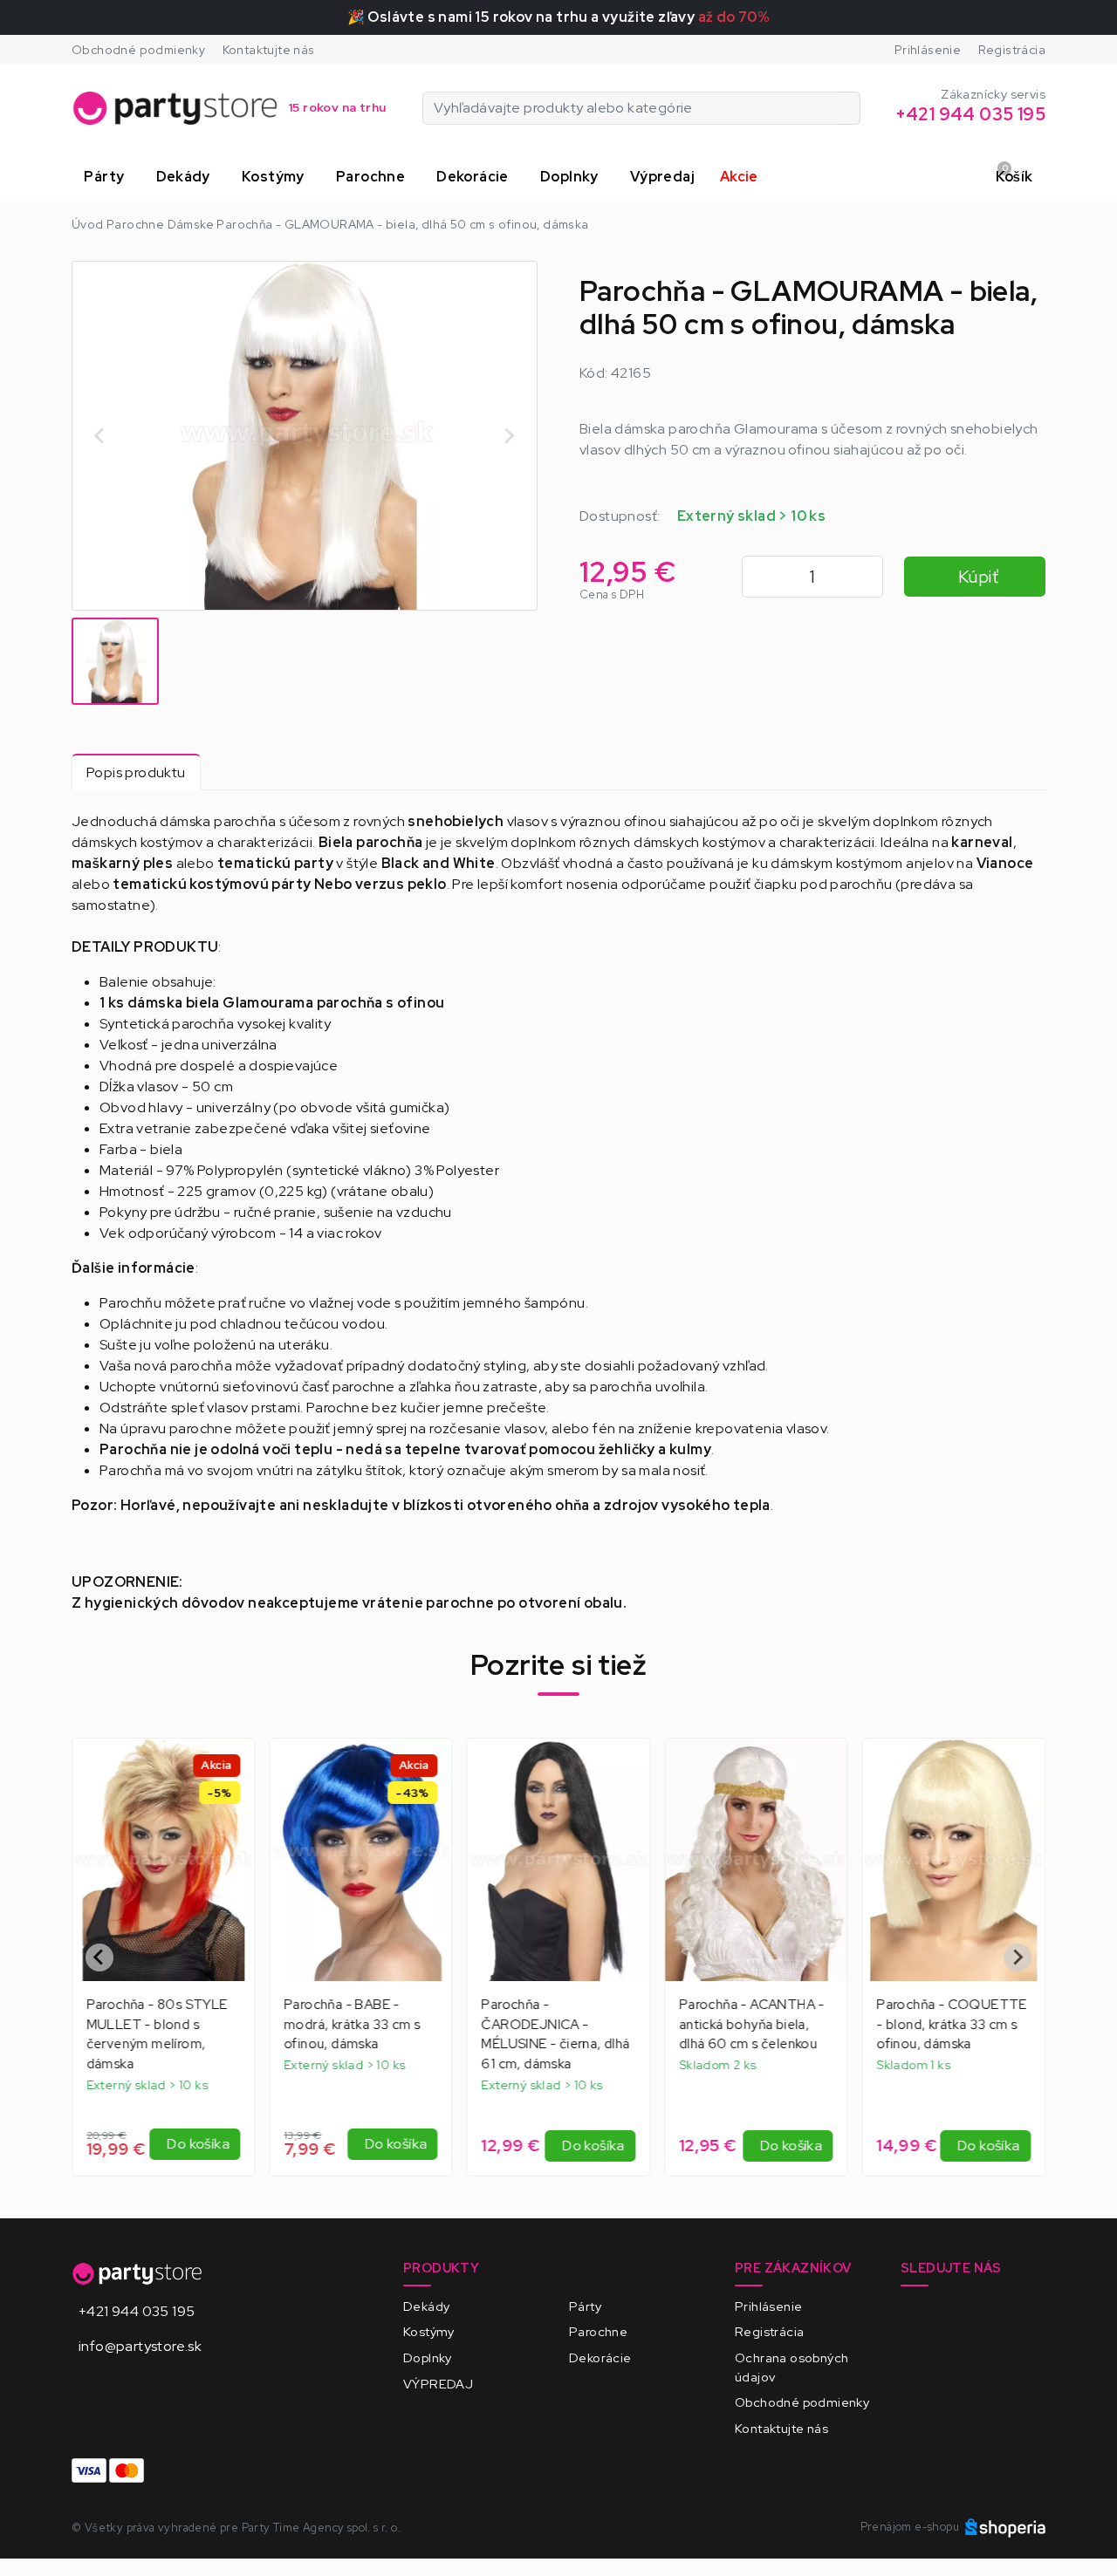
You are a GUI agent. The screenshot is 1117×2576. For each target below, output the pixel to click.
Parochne (598, 2331)
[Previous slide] (100, 435)
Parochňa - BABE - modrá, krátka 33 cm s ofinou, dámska (352, 2025)
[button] (107, 177)
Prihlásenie (928, 50)
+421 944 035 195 (137, 2311)
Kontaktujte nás (269, 50)
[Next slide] (509, 435)
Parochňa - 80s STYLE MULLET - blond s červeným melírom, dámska (157, 2034)
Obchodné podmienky (138, 50)
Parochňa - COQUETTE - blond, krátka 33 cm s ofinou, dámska (953, 2025)
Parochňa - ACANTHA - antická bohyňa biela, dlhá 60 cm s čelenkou (752, 2025)
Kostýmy (429, 2331)
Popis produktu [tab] (136, 772)
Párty (585, 2306)
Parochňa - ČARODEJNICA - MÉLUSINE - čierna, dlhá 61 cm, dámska (556, 2034)
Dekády (426, 2306)
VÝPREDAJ (438, 2384)
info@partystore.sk (140, 2346)
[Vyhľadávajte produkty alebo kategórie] (850, 108)
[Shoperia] (1005, 2527)
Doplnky (428, 2357)
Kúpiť (978, 577)
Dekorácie (600, 2357)
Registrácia (1012, 50)
